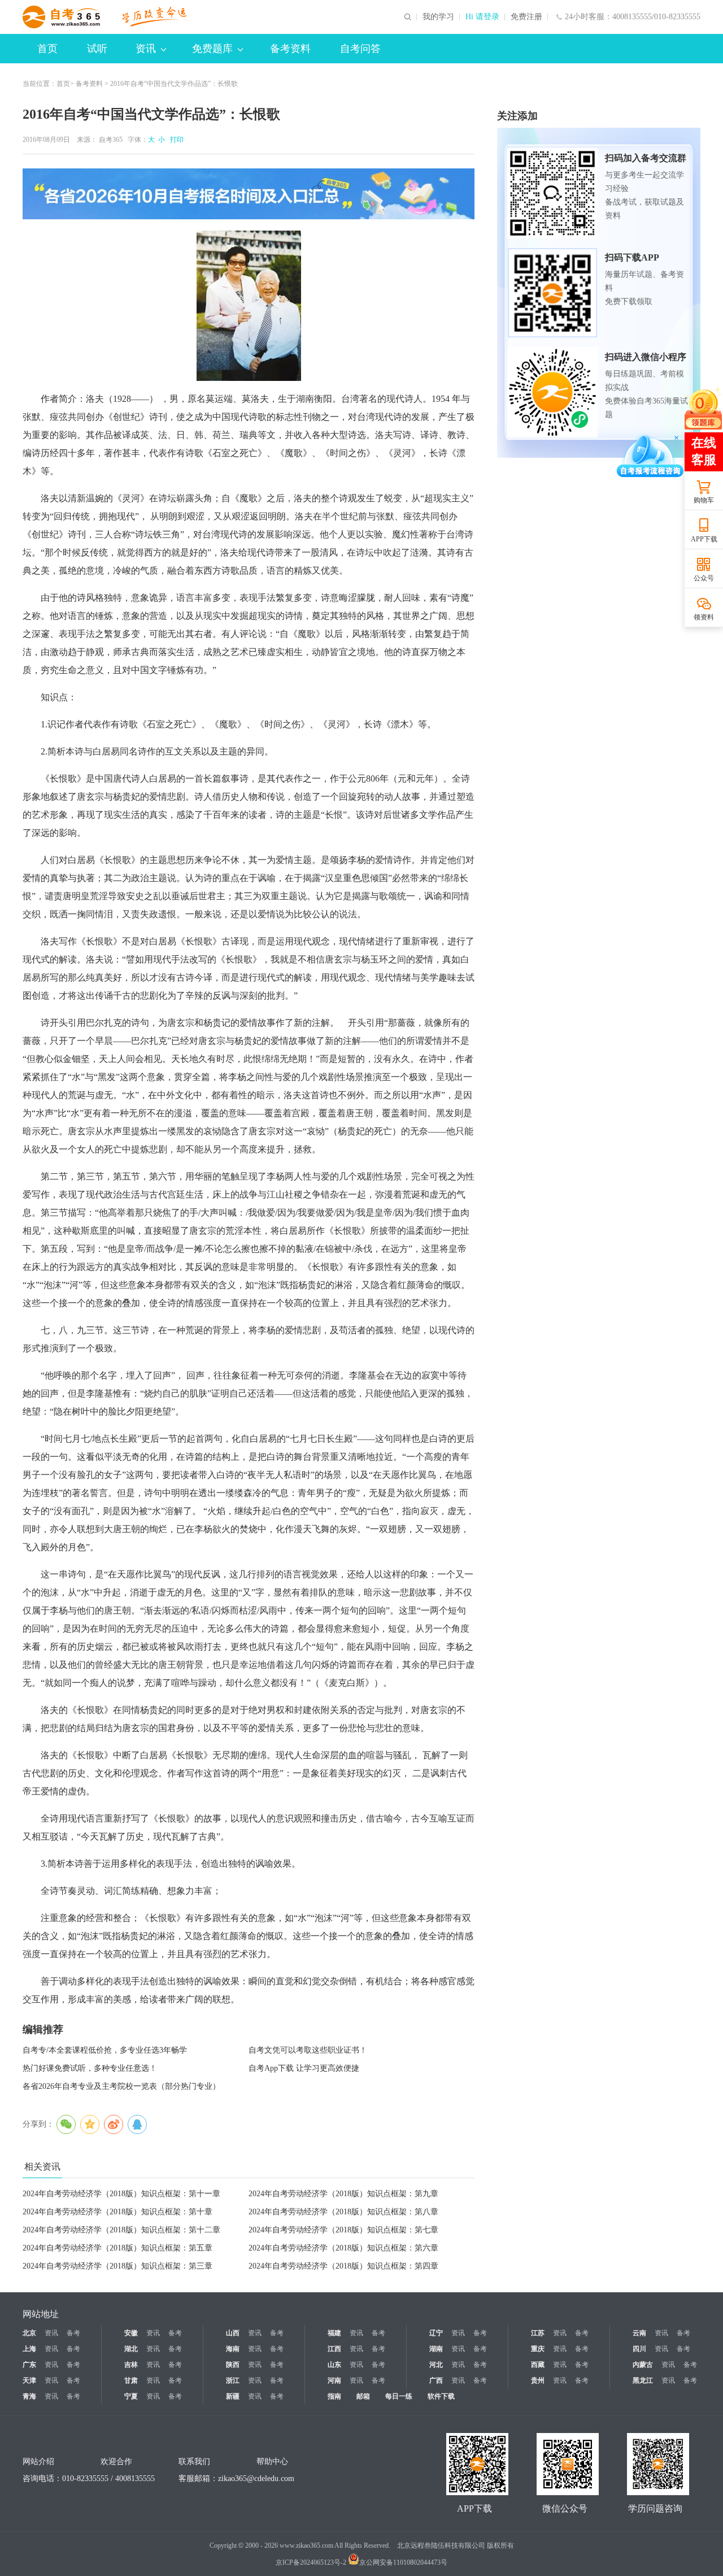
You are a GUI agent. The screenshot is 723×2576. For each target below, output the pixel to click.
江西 (334, 2349)
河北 (436, 2365)
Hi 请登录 (482, 17)
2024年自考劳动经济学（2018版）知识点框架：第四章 (343, 2266)
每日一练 (399, 2396)
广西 (436, 2380)
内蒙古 (643, 2365)
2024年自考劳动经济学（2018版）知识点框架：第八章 (343, 2212)
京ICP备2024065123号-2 (311, 2562)
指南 (334, 2396)
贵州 (538, 2380)
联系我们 (194, 2462)
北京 (29, 2333)
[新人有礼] (703, 408)
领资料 (704, 617)
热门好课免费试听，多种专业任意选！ (90, 2068)
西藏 (538, 2365)
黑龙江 (643, 2380)
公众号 (704, 578)
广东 (29, 2365)
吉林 (131, 2365)
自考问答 (360, 49)
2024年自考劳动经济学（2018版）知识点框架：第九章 (343, 2194)
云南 (639, 2333)
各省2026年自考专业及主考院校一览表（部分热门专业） (121, 2086)
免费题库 (212, 49)
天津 (29, 2380)
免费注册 (526, 17)
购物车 (704, 500)
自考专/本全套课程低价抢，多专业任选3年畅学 (105, 2050)
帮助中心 (272, 2462)
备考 (73, 2333)
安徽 (131, 2333)
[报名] (249, 194)
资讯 (146, 49)
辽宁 (436, 2333)
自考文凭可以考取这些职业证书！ (308, 2050)
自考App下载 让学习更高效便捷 (304, 2068)
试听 (97, 49)
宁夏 (131, 2396)
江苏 (538, 2333)
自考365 (111, 140)
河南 (334, 2380)
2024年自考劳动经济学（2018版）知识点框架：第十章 (117, 2212)
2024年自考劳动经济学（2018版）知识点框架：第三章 (117, 2266)
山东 (334, 2365)
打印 (175, 140)
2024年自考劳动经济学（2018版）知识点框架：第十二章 (121, 2230)
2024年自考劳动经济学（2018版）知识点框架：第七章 (343, 2230)
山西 (233, 2333)
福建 (334, 2333)
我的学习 (438, 17)
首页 (47, 49)
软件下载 (441, 2396)
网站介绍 (38, 2462)
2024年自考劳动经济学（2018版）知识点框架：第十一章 (121, 2194)
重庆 (538, 2349)
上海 (29, 2349)
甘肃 (131, 2380)
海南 (233, 2349)
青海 (29, 2396)
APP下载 (704, 539)
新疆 (233, 2396)
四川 (639, 2349)
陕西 (233, 2365)
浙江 (233, 2380)
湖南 (436, 2349)
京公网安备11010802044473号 (403, 2562)
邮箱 (363, 2396)
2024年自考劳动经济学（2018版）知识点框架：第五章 (117, 2248)
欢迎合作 (116, 2462)
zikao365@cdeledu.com (256, 2479)
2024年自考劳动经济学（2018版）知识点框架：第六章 (343, 2248)
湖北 (131, 2349)
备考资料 (290, 49)
